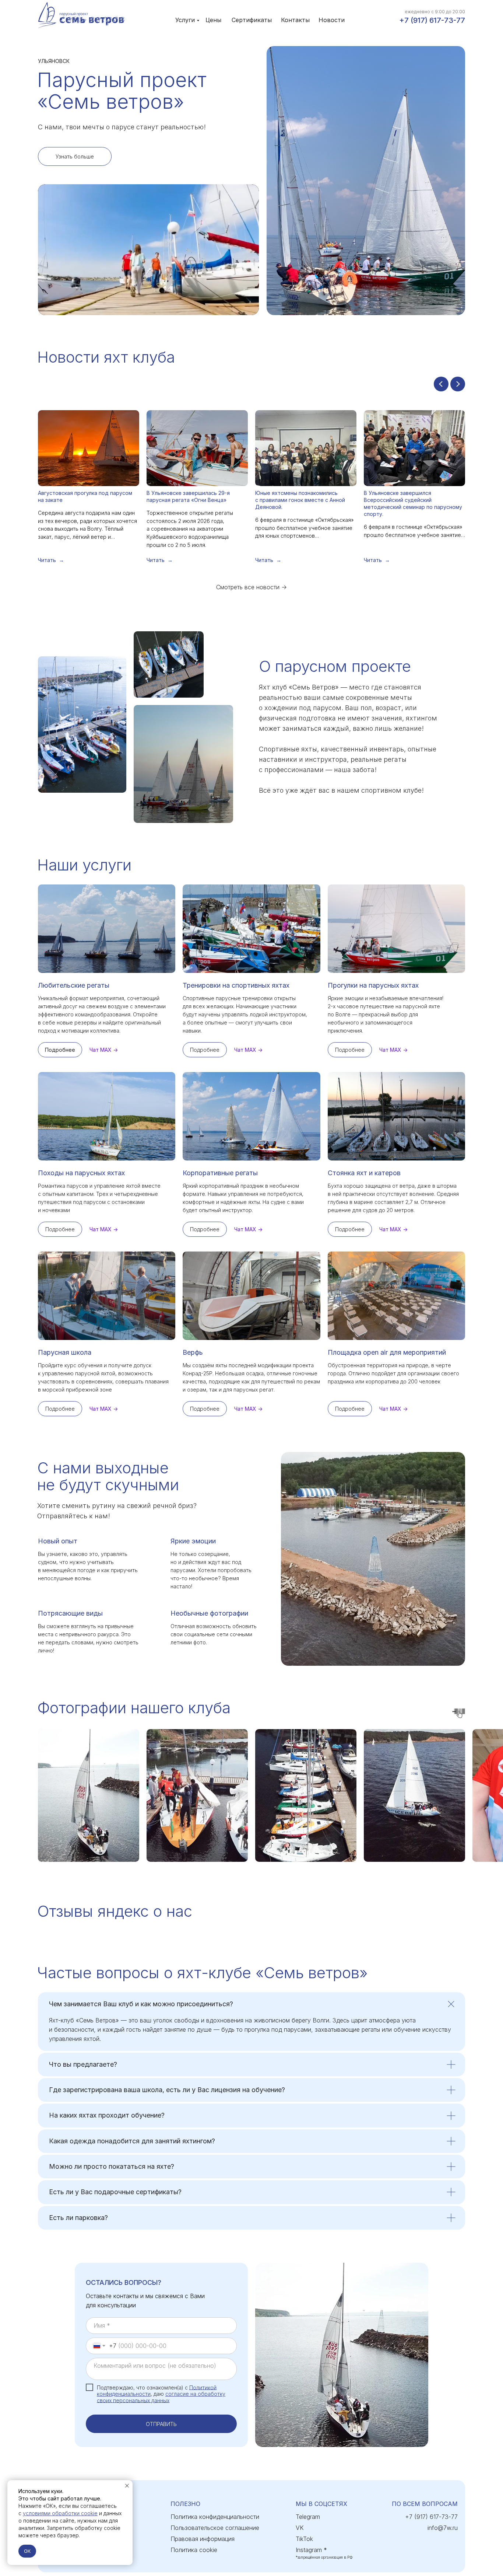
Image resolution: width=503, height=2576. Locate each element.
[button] (75, 156)
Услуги (185, 20)
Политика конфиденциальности (215, 2517)
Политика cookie (194, 2550)
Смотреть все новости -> (251, 587)
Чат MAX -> (104, 1050)
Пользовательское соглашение (215, 2528)
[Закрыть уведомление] (127, 2486)
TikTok (304, 2539)
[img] (82, 15)
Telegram (308, 2517)
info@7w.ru (443, 2528)
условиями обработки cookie (60, 2513)
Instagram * (311, 2550)
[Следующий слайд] (458, 384)
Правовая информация (203, 2539)
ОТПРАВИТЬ (161, 2424)
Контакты (295, 20)
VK (300, 2528)
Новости (332, 20)
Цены (213, 20)
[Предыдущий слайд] (441, 384)
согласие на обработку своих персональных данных (161, 2397)
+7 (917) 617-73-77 (432, 20)
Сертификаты (252, 20)
